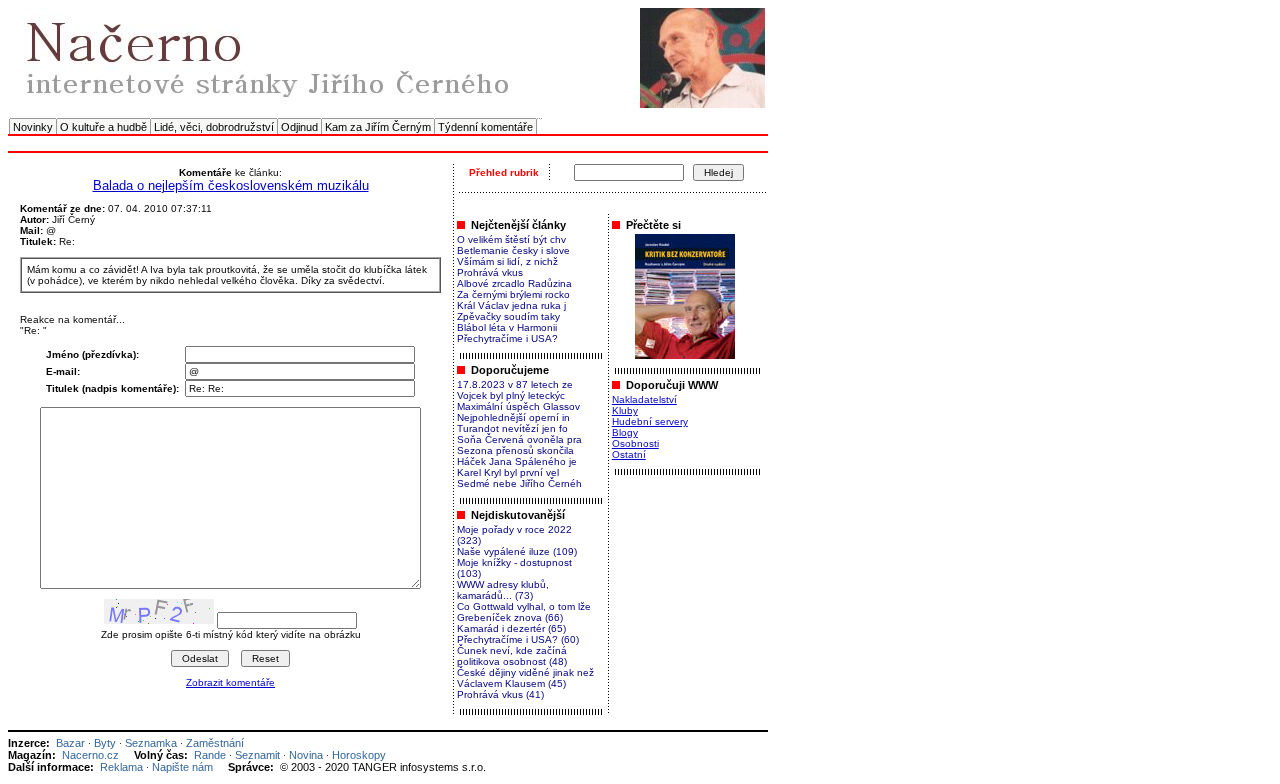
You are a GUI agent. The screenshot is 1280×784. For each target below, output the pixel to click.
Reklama (121, 767)
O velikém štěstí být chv (511, 239)
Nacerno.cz (90, 755)
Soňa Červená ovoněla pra (519, 439)
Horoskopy (359, 755)
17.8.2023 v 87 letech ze (515, 384)
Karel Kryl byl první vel (508, 472)
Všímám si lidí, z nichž (507, 261)
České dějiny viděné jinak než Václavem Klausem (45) (525, 678)
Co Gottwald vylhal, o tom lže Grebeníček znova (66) (524, 612)
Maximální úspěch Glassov (518, 406)
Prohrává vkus (490, 272)
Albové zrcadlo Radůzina (514, 283)
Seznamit (257, 755)
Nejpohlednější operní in (513, 417)
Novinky (33, 127)
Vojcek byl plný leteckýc (511, 395)
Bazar (70, 743)
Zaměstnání (215, 743)
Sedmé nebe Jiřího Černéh (519, 483)
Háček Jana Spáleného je (517, 461)
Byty (105, 743)
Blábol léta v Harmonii (507, 327)
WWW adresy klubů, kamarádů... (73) (503, 590)
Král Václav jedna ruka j (511, 305)
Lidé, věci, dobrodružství (214, 127)
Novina (306, 755)
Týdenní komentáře (485, 127)
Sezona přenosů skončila (515, 450)
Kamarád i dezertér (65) (511, 628)
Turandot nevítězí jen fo (512, 428)
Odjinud (299, 127)
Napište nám (182, 767)
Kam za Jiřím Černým (378, 127)
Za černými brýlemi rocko (513, 294)
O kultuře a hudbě (103, 127)
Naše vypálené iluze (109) (517, 551)
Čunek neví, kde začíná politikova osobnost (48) (512, 656)
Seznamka (151, 743)
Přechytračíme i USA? (507, 338)
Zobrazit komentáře (230, 682)
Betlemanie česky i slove (513, 250)
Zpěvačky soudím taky (508, 316)
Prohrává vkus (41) (500, 694)
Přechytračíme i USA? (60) (518, 639)
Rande (210, 755)
